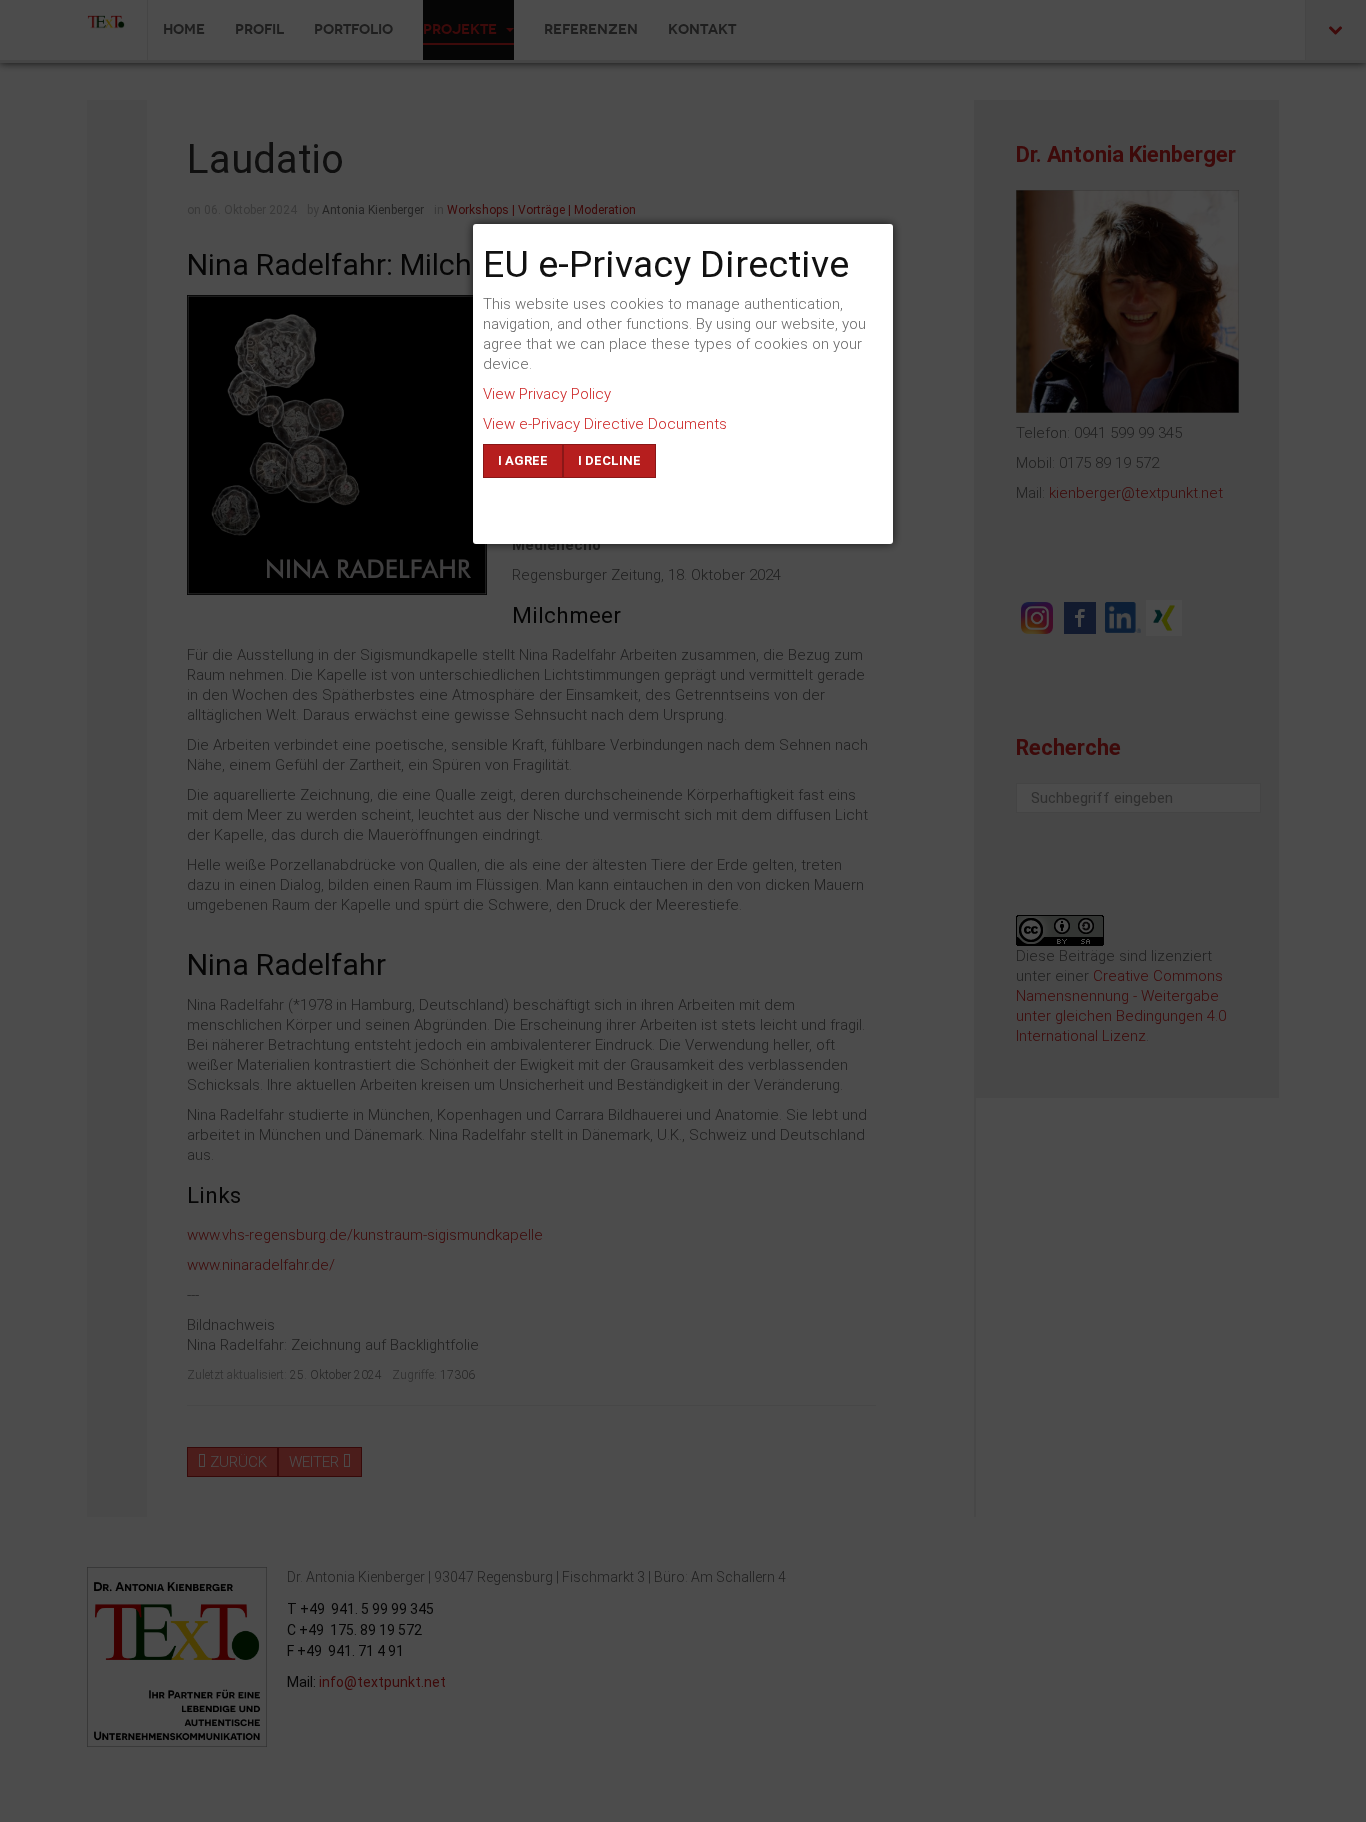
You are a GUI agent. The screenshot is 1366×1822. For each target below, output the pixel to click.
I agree (523, 460)
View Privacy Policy (547, 394)
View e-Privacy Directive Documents (605, 424)
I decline (609, 460)
